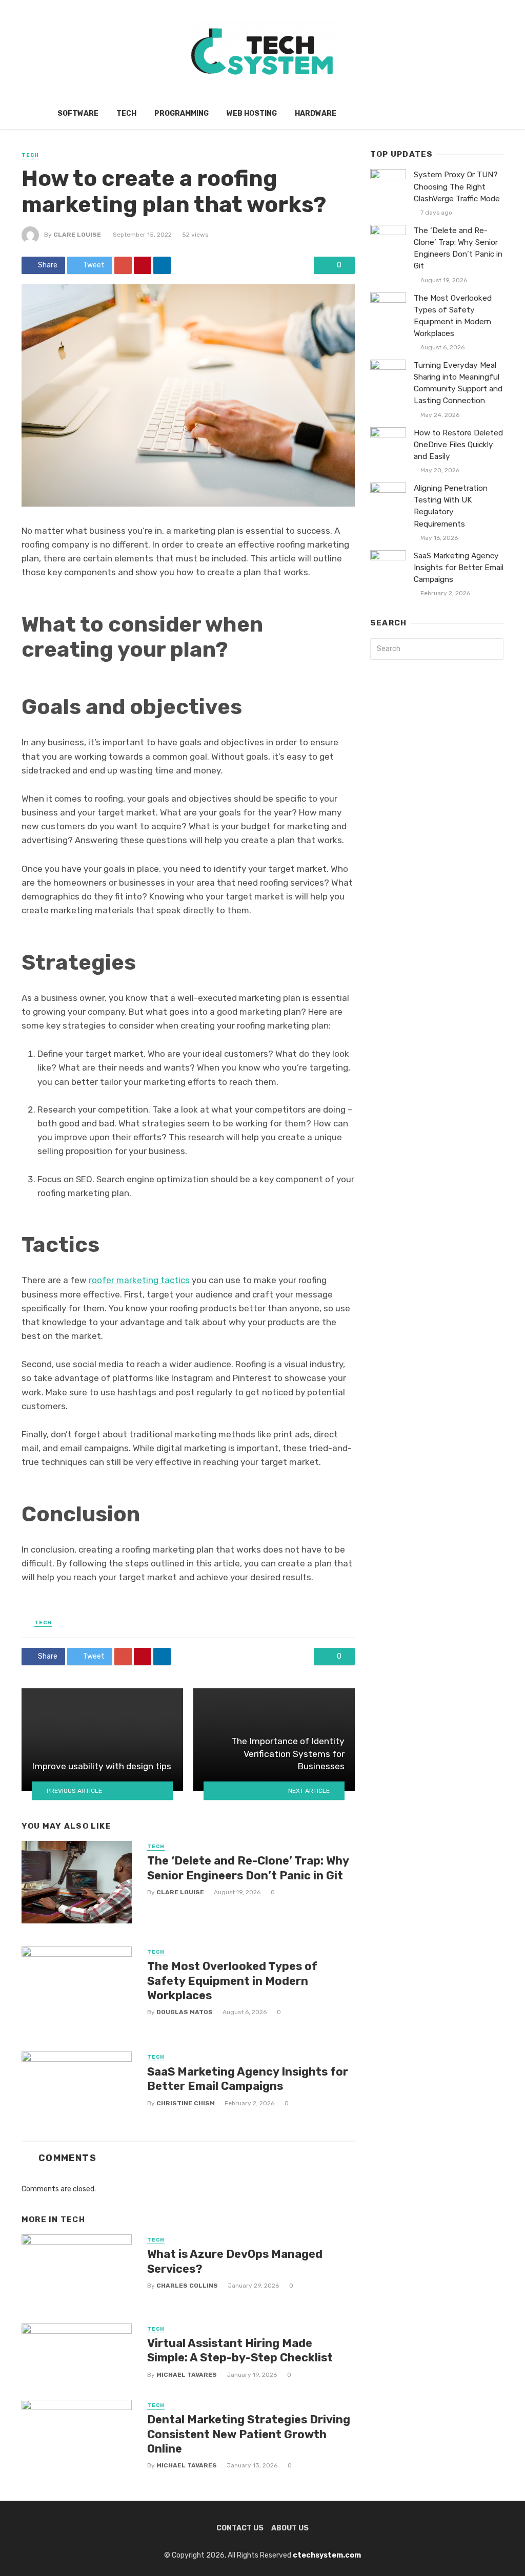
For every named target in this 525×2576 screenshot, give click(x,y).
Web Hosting (252, 113)
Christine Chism (186, 2103)
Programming (181, 113)
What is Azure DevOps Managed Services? (235, 2261)
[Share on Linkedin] (162, 265)
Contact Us (240, 2528)
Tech (126, 113)
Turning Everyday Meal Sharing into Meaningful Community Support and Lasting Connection (458, 383)
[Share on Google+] (123, 265)
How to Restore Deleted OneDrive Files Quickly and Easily (458, 445)
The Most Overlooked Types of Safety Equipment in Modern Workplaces (232, 1981)
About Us (290, 2528)
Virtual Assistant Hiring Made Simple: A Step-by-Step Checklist (240, 2350)
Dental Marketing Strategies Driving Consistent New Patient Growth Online (249, 2434)
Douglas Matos (185, 2012)
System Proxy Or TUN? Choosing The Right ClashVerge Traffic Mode (457, 186)
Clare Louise (77, 235)
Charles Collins (187, 2286)
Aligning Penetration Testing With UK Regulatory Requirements (451, 506)
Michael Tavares (187, 2375)
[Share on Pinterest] (143, 265)
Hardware (316, 113)
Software (78, 113)
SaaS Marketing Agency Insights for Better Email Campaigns (248, 2079)
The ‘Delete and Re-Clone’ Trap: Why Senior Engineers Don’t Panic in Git (248, 1868)
